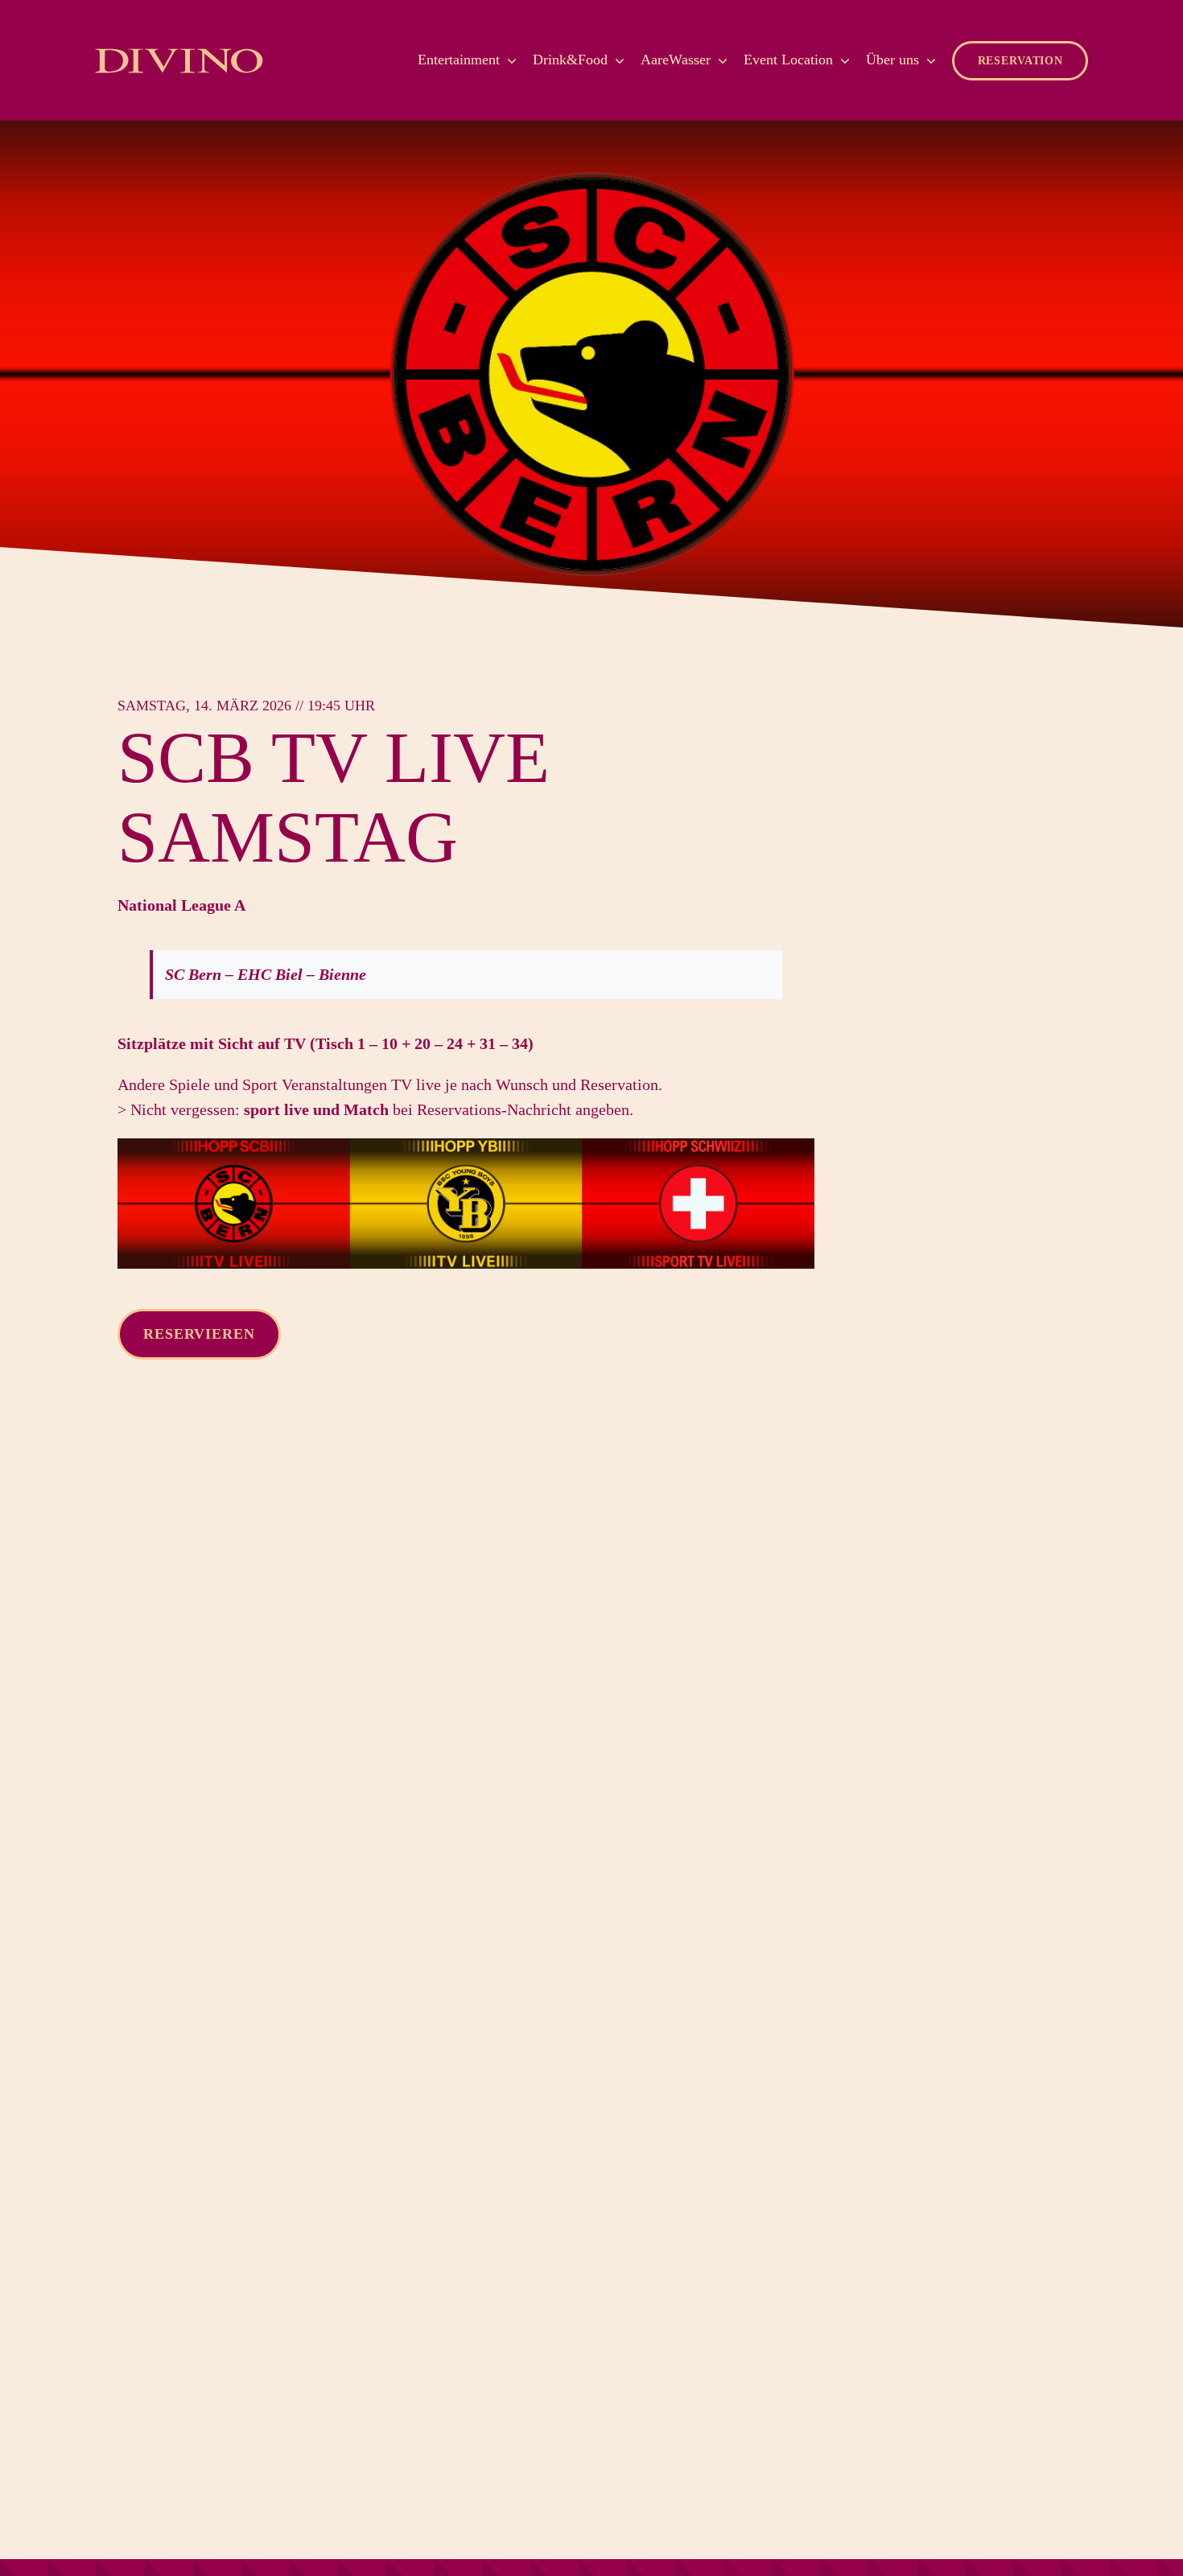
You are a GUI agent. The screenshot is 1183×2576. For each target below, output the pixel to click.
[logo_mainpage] (179, 50)
